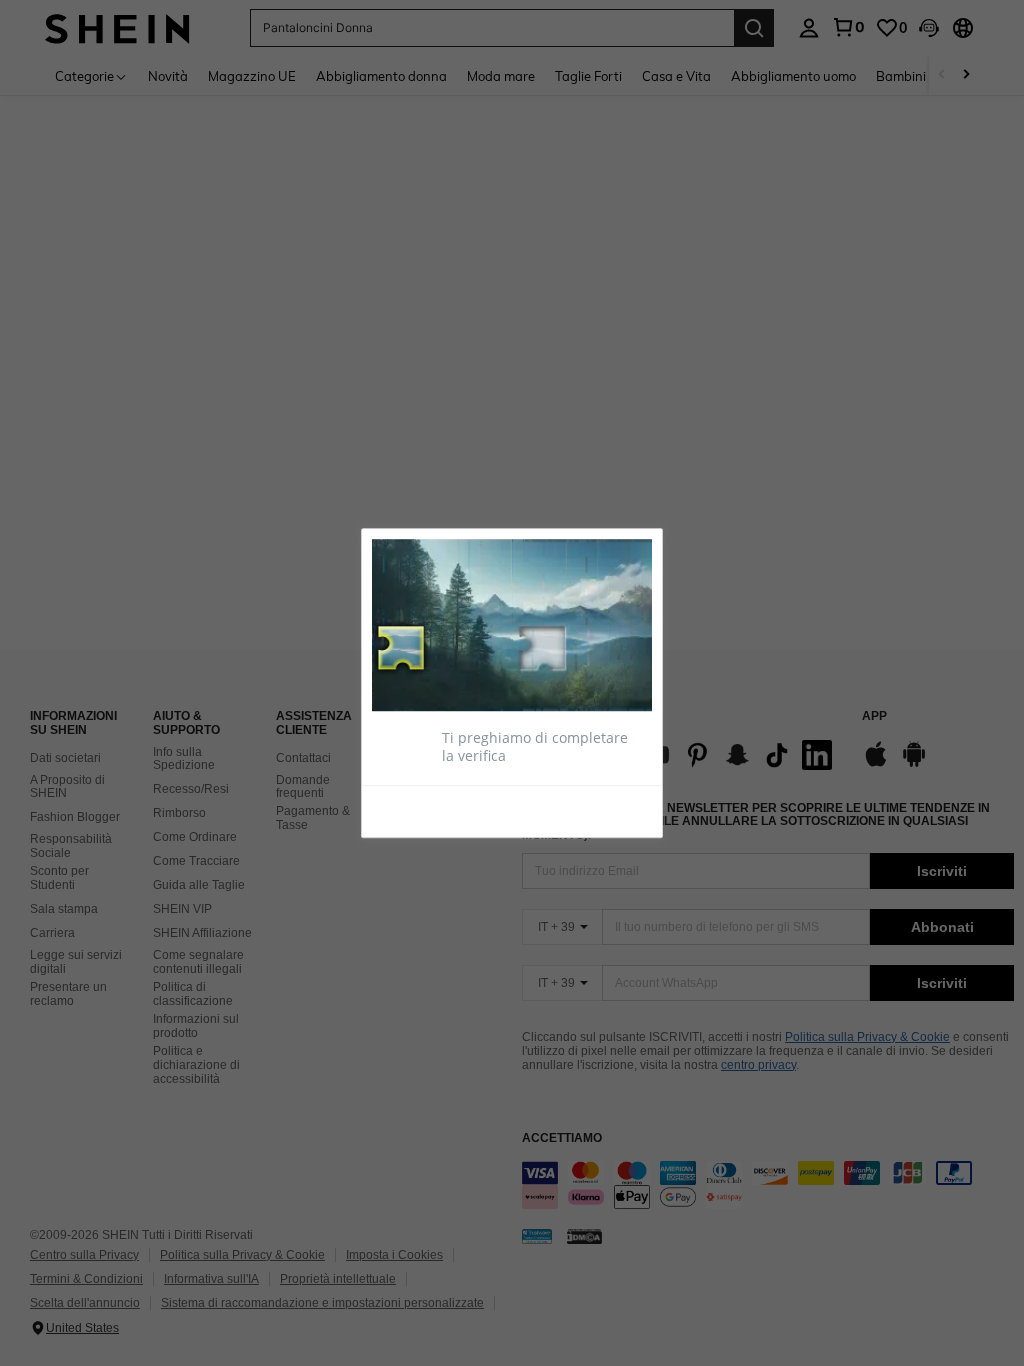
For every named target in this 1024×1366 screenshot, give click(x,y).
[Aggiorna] (421, 810)
